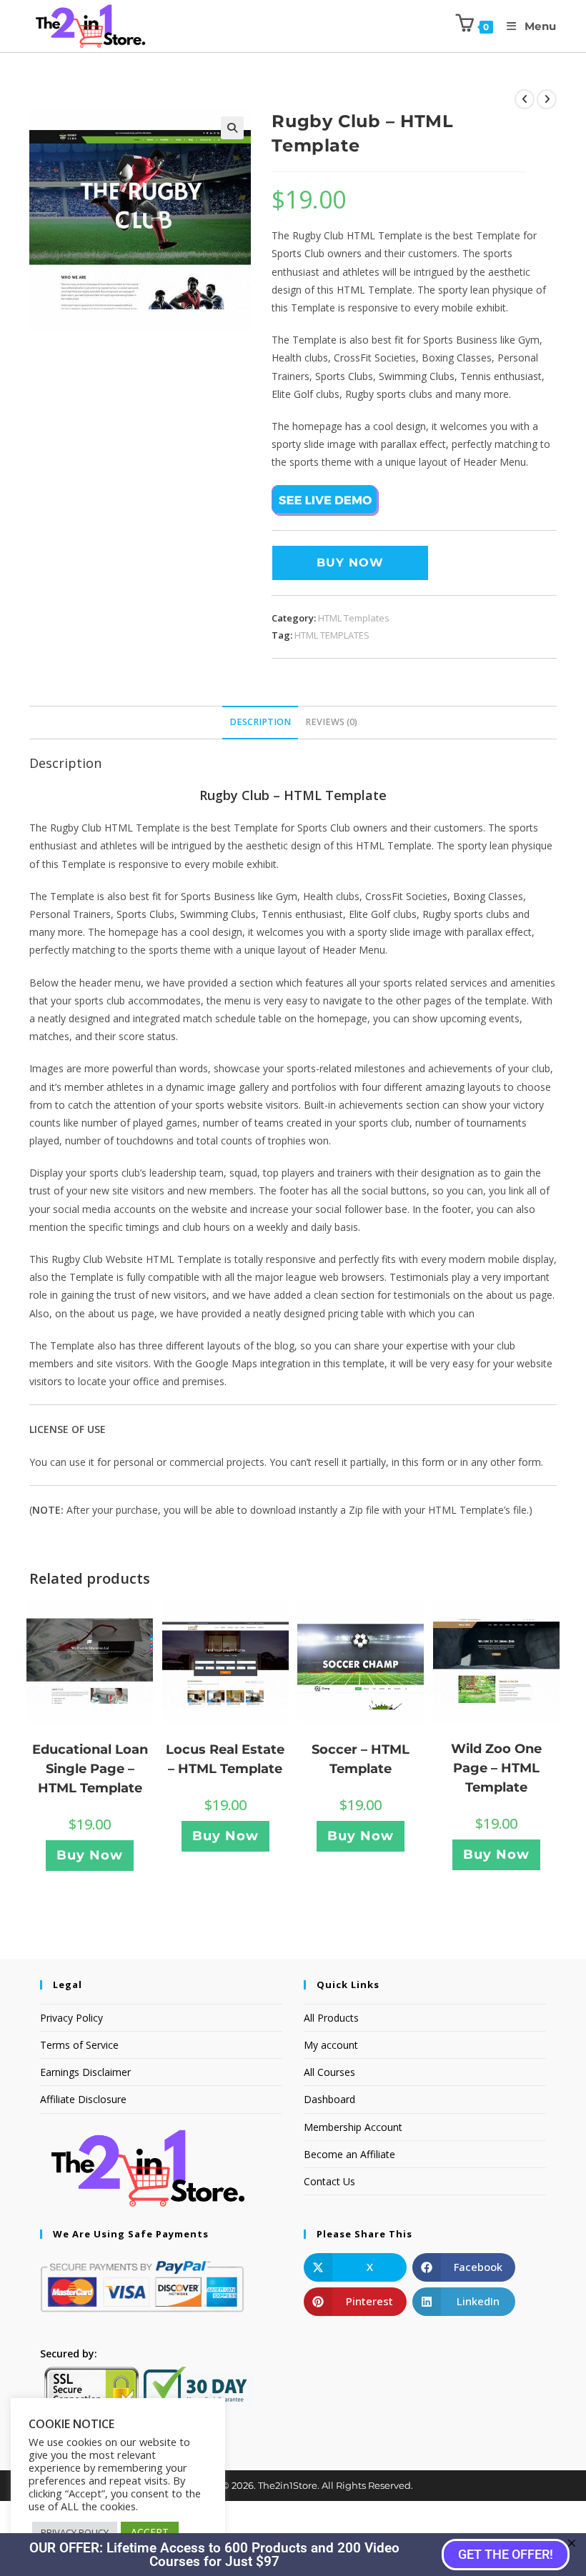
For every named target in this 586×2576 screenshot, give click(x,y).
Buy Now (350, 563)
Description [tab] (260, 722)
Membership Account (353, 2127)
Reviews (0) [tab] (331, 722)
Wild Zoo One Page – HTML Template (496, 1768)
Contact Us (329, 2181)
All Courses (329, 2072)
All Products (331, 2018)
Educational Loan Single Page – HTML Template (90, 1769)
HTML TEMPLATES (332, 635)
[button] (232, 128)
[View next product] (547, 99)
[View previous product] (525, 99)
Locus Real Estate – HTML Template (225, 1759)
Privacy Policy (71, 2018)
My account (331, 2045)
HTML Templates (354, 618)
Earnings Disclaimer (85, 2072)
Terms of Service (79, 2045)
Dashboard (329, 2099)
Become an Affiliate (349, 2154)
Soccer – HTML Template (361, 1759)
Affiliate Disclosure (83, 2099)
